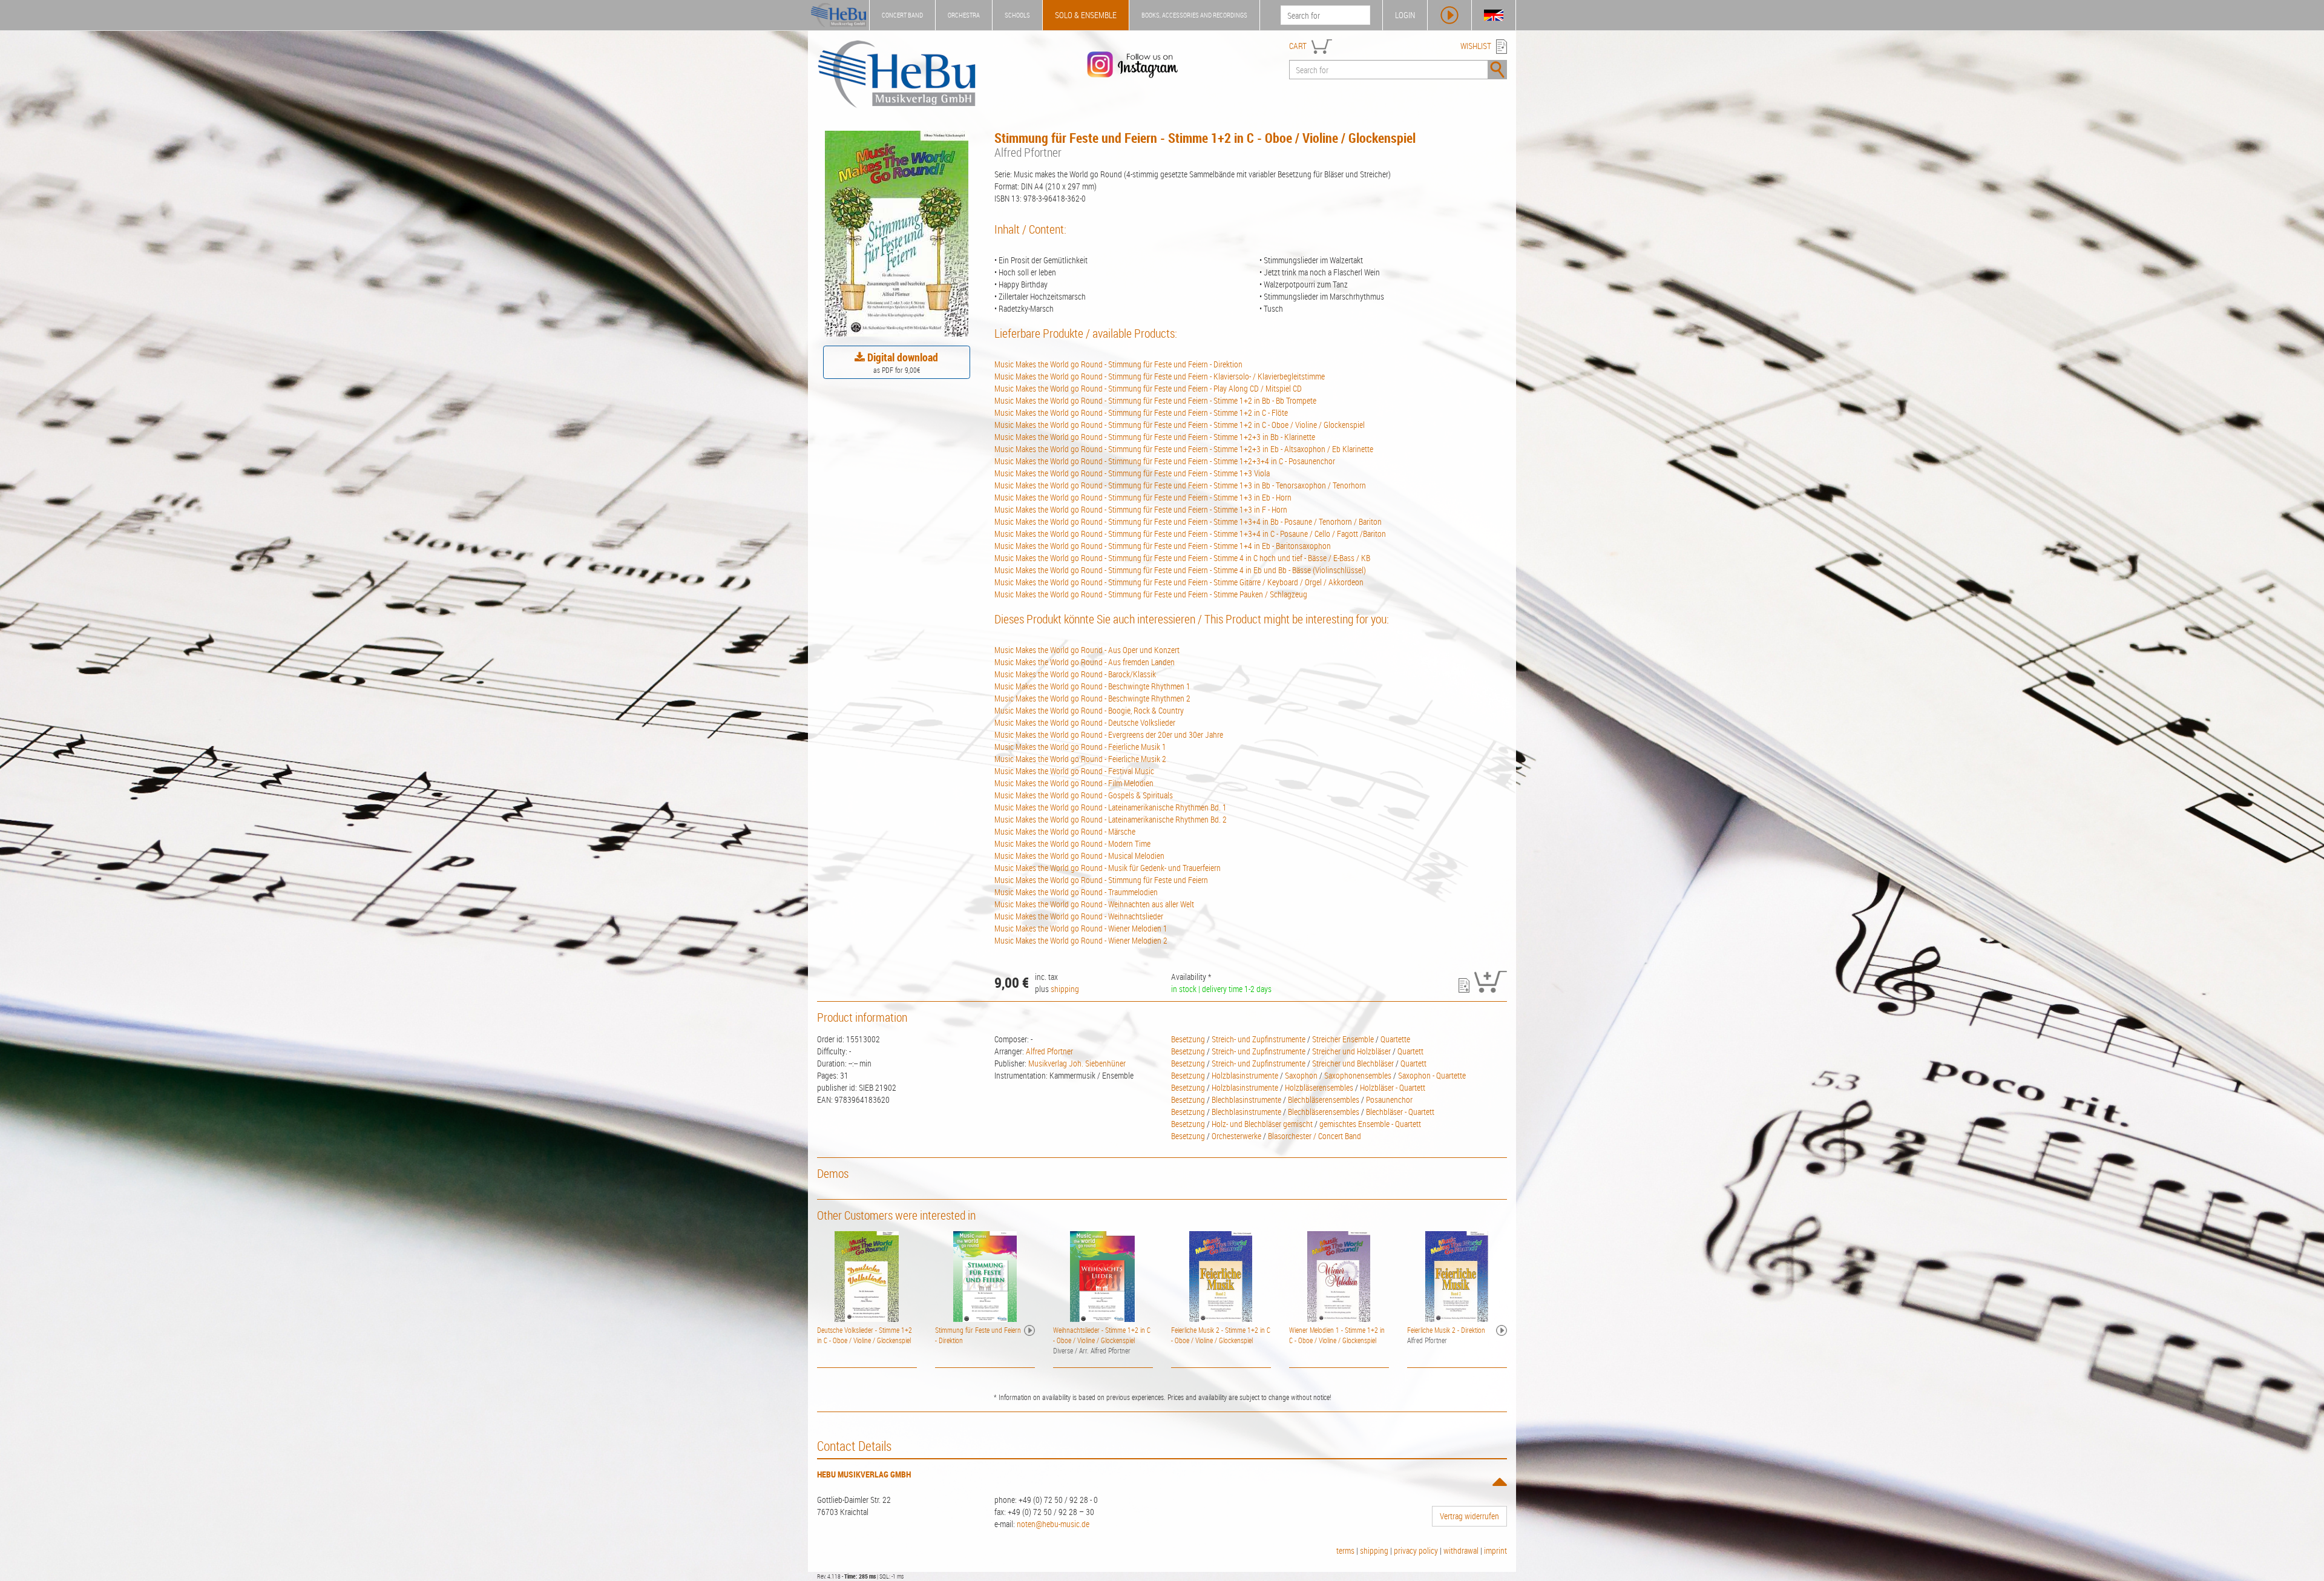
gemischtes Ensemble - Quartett (1370, 1124)
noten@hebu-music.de (1053, 1524)
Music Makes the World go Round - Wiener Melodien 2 (1081, 940)
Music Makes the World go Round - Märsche (1065, 831)
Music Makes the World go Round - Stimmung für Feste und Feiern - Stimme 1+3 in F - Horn (1141, 509)
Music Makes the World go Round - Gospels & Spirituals (1084, 795)
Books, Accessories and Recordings (1194, 15)
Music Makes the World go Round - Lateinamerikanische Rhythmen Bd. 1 (1111, 807)
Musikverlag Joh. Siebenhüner (1077, 1063)
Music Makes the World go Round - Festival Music (1074, 771)
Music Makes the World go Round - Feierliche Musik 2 (1080, 759)
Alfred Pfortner (1049, 1051)
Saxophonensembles (1358, 1075)
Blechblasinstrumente (1246, 1099)
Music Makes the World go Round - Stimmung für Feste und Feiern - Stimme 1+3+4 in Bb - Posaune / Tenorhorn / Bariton (1188, 521)
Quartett (1410, 1051)
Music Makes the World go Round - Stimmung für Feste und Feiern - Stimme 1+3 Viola (1132, 473)
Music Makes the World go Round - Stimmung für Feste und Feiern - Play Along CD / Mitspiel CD (1148, 388)
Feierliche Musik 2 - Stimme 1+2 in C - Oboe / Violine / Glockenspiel (1221, 1335)
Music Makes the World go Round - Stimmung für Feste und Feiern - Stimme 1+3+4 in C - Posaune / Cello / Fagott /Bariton (1190, 534)
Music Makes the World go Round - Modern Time (1072, 843)
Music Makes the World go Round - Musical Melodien (1079, 856)
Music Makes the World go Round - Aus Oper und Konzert (1087, 650)
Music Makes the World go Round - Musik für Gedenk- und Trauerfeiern (1108, 868)
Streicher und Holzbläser (1351, 1051)
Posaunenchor (1389, 1099)
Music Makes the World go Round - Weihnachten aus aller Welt (1094, 904)
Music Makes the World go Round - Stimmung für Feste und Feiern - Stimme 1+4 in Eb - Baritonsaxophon (1163, 546)
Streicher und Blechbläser (1353, 1063)
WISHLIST (1476, 46)
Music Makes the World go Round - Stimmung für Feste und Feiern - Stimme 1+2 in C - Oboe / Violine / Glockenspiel (1180, 425)
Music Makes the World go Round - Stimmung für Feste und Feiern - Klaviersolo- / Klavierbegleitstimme (1160, 376)
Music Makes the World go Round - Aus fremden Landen (1085, 662)
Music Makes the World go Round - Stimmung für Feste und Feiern (1101, 880)
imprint (1495, 1550)
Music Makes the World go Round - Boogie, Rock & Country (1089, 710)
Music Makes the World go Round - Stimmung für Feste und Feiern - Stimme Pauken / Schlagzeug (1151, 594)
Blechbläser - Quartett (1400, 1112)
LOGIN (1405, 15)
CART (1298, 46)
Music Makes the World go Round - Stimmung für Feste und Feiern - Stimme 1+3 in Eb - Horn (1143, 497)
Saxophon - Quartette (1432, 1075)
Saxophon (1301, 1075)
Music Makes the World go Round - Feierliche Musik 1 (1080, 747)
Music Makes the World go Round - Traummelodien (1076, 892)
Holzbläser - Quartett (1393, 1087)
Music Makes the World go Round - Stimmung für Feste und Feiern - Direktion (1118, 364)
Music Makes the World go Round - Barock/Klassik (1075, 674)
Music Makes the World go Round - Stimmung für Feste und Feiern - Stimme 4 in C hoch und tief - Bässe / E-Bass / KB (1182, 558)
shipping (1065, 989)
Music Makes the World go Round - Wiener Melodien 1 (1081, 928)
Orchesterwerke (1236, 1136)
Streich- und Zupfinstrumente (1259, 1039)
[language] (1494, 15)
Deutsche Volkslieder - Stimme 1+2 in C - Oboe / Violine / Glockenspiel (865, 1335)
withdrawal (1461, 1550)
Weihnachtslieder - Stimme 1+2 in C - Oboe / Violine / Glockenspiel (1102, 1335)
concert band (902, 15)
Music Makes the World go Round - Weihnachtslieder (1079, 916)
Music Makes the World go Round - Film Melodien (1074, 783)
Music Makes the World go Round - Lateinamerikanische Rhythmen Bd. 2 (1111, 819)
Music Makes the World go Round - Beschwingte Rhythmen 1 (1092, 686)
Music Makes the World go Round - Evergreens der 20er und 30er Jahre (1109, 735)
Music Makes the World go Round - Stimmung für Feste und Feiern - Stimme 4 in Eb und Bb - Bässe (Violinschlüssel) (1180, 570)
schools (1017, 15)
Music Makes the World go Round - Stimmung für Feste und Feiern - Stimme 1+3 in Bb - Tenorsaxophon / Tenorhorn (1180, 485)
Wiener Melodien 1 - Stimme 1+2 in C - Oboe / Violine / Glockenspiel (1337, 1335)
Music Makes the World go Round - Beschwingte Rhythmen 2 (1092, 698)
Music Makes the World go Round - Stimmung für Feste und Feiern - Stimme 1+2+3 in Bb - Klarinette (1155, 437)
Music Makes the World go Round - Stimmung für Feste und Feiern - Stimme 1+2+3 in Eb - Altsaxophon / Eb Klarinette (1184, 449)
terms (1345, 1550)
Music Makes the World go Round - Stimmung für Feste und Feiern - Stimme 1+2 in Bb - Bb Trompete (1155, 400)
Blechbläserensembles (1324, 1099)
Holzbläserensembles (1319, 1087)
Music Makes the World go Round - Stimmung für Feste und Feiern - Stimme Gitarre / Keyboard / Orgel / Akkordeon (1179, 582)
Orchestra (964, 15)
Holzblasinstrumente (1245, 1075)
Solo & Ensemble (1086, 15)
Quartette (1395, 1039)
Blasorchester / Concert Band (1315, 1136)
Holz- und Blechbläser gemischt (1262, 1124)
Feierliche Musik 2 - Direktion (1446, 1330)
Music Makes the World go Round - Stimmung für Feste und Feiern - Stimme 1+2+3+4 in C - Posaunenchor (1165, 461)
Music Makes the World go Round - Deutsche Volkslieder (1085, 722)
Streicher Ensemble (1343, 1039)
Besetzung (1188, 1039)
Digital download (901, 357)
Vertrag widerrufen (1469, 1516)
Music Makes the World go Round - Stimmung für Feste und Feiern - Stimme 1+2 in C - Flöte (1141, 413)
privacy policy (1416, 1550)
